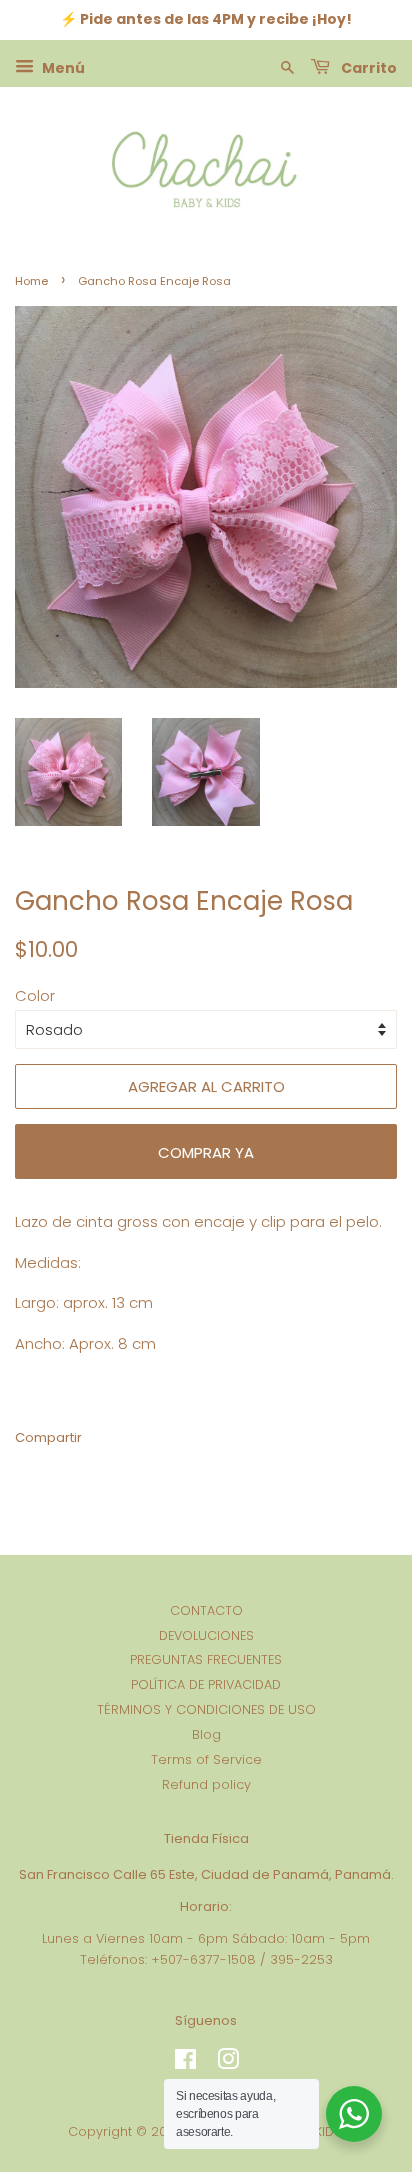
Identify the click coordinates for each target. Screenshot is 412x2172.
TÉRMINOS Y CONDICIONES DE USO (206, 1709)
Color (35, 995)
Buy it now (206, 1151)
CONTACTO (206, 1610)
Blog (206, 1734)
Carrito (367, 67)
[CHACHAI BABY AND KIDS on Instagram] (228, 2063)
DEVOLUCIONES (206, 1635)
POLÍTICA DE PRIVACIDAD (206, 1684)
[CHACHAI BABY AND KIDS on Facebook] (185, 2063)
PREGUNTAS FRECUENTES (206, 1659)
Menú (62, 67)
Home (31, 281)
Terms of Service (206, 1759)
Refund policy (206, 1784)
